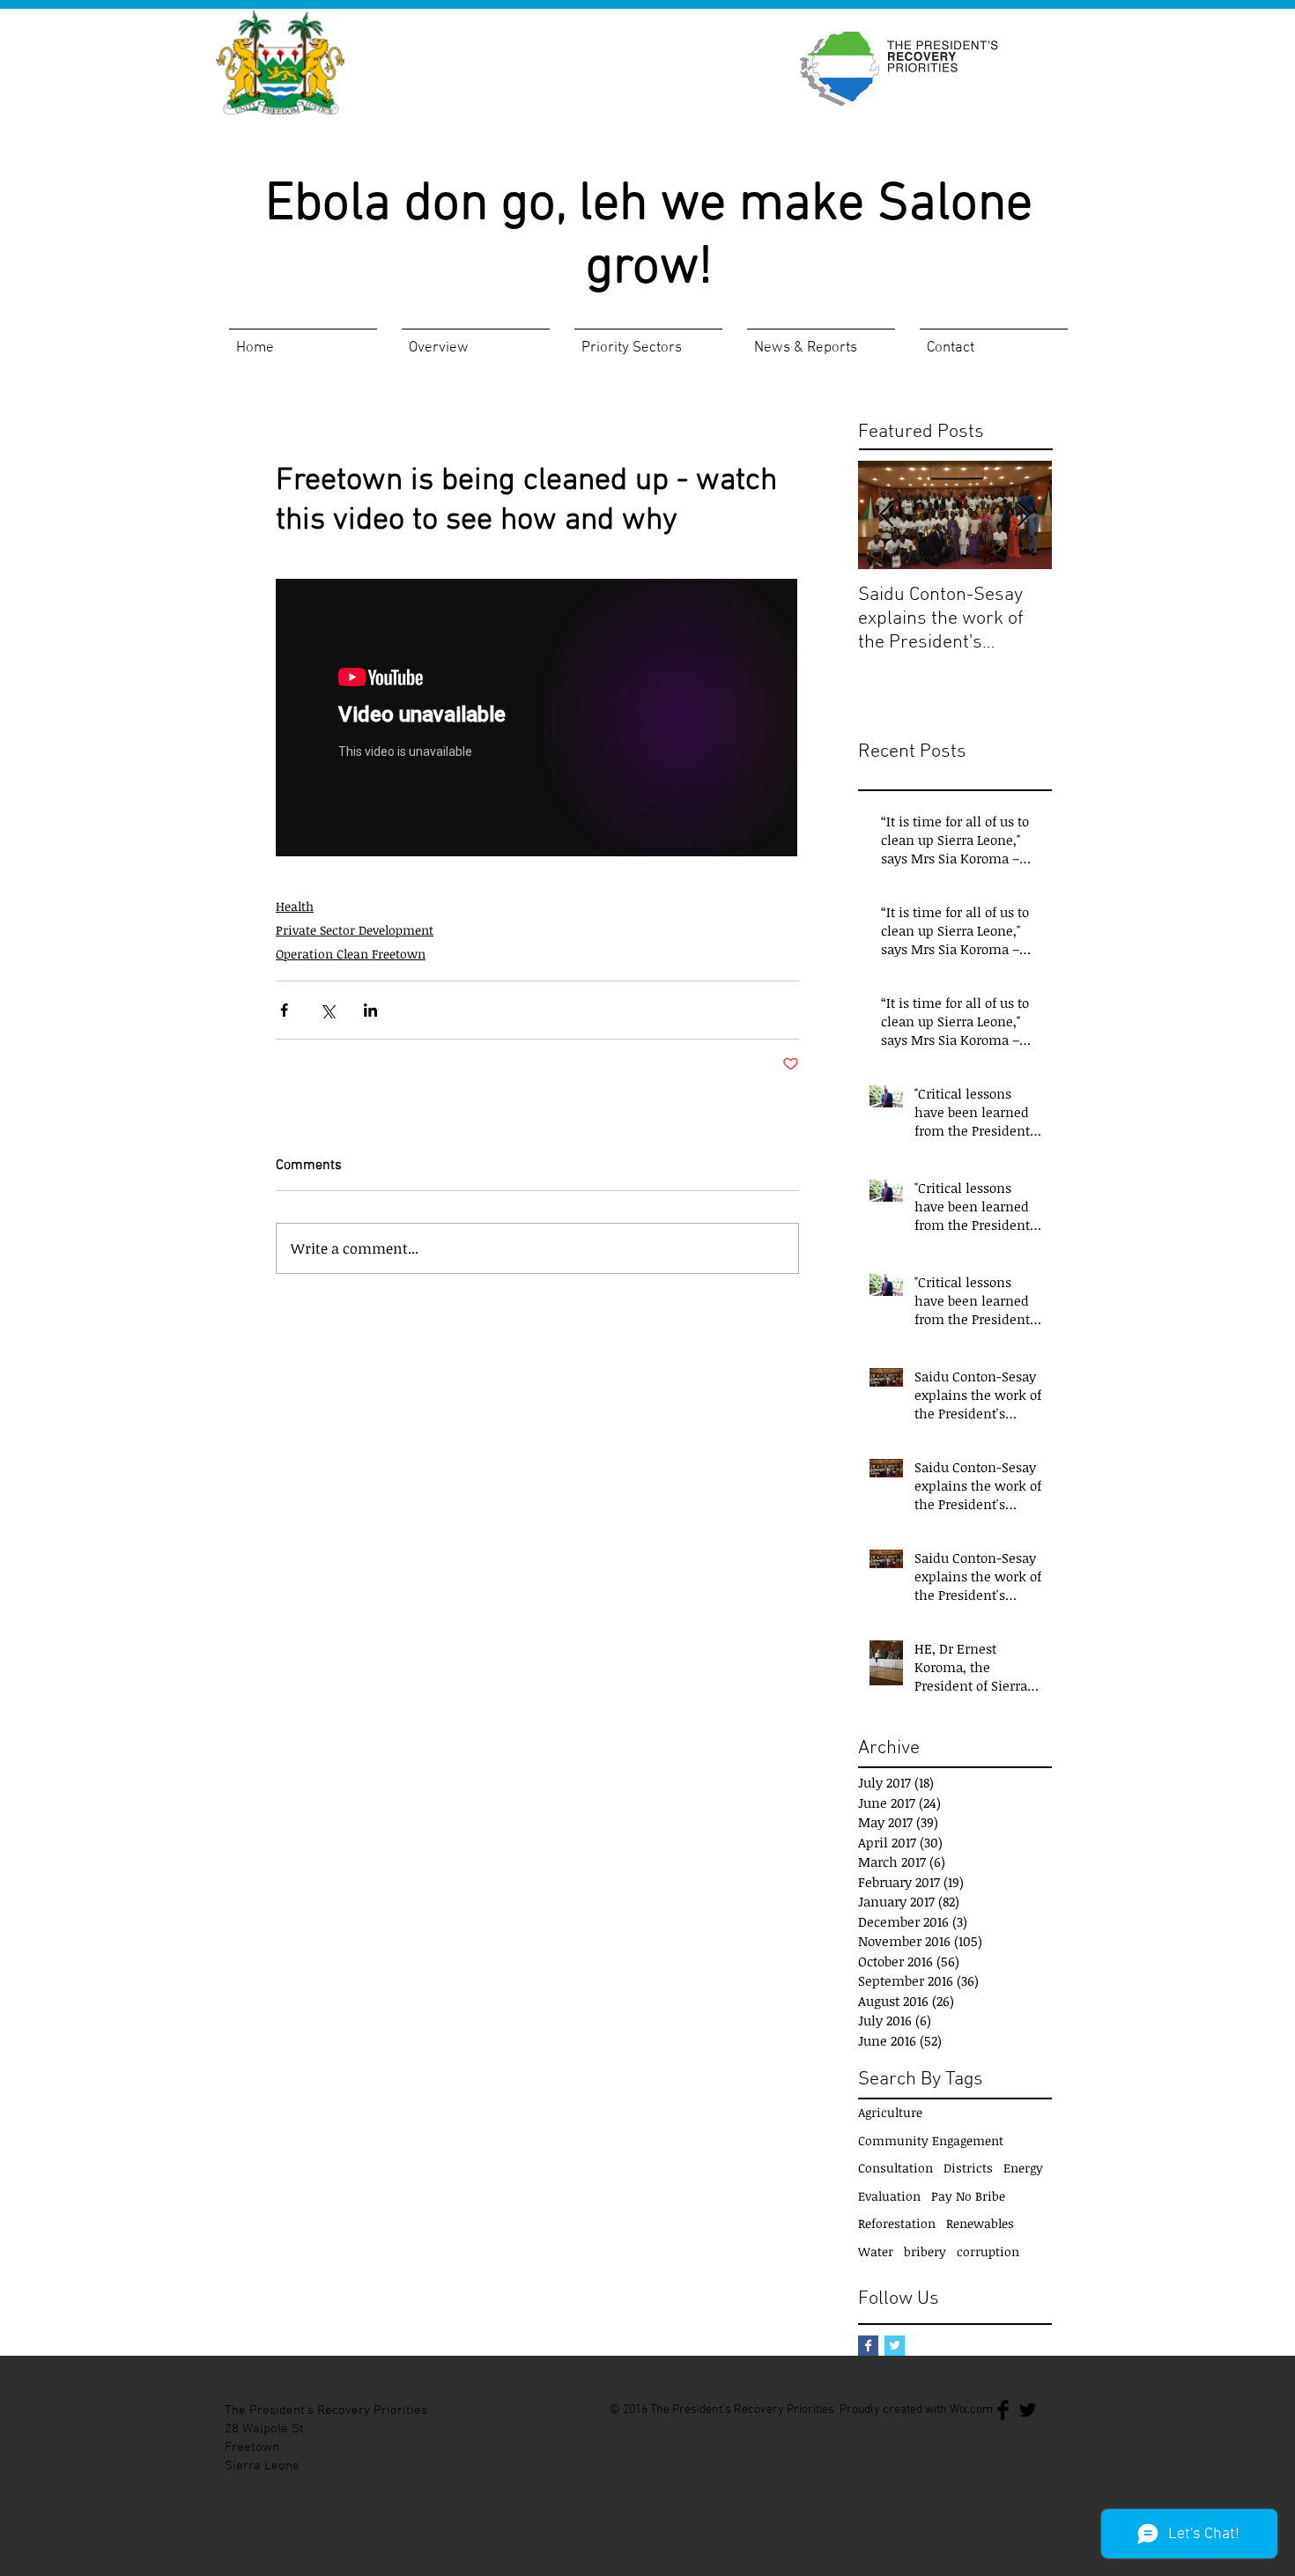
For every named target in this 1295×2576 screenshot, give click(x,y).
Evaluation (889, 2196)
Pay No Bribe (968, 2196)
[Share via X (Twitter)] (327, 1010)
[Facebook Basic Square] (868, 2346)
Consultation (895, 2168)
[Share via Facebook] (284, 1010)
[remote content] (537, 719)
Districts (968, 2168)
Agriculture (890, 2112)
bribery (925, 2251)
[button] (476, 341)
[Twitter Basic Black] (1028, 2410)
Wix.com (971, 2410)
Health (295, 906)
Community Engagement (931, 2140)
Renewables (980, 2223)
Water (876, 2251)
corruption (988, 2251)
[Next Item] (1024, 515)
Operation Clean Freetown (351, 954)
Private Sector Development (355, 930)
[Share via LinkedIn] (370, 1010)
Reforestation (897, 2223)
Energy (1023, 2168)
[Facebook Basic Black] (1003, 2410)
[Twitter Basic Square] (895, 2346)
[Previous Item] (886, 515)
